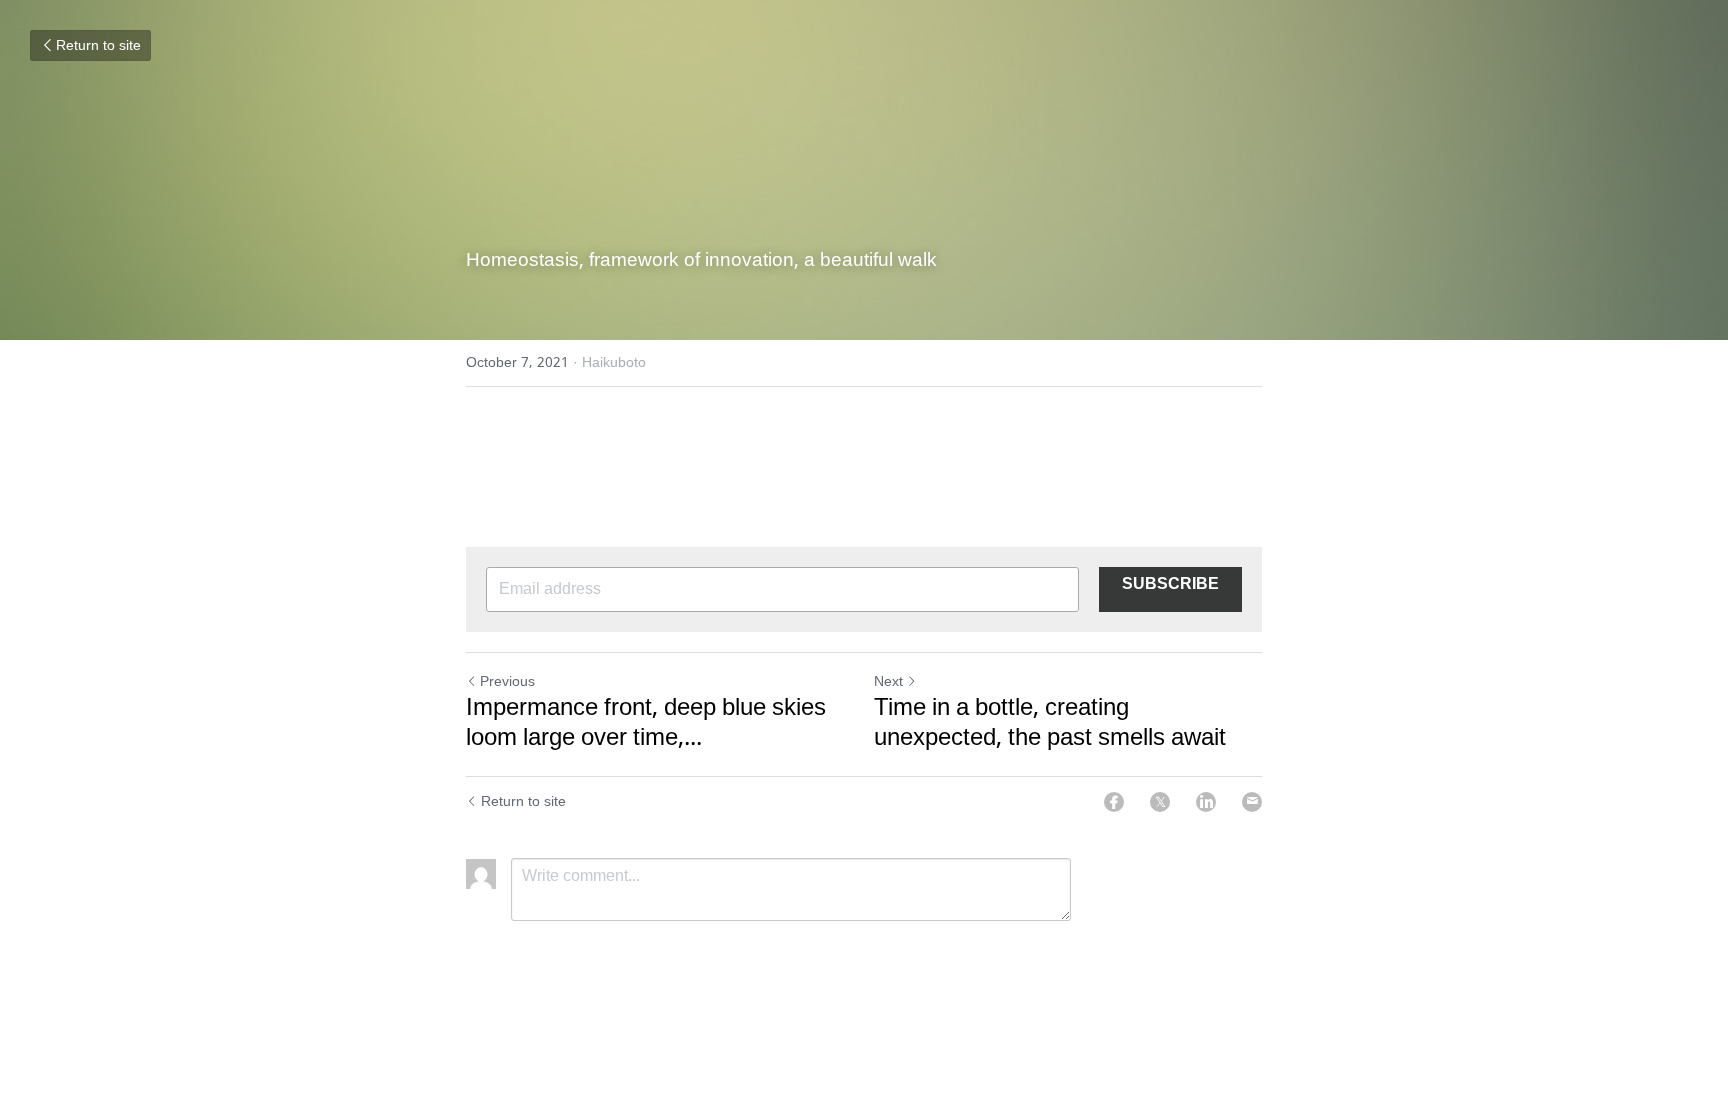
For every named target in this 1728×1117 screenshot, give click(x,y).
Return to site (98, 46)
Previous (507, 682)
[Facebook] (1114, 802)
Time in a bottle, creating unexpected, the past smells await (1050, 724)
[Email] (1252, 802)
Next (888, 682)
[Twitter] (1160, 802)
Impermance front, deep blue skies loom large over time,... (646, 724)
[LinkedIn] (1206, 802)
